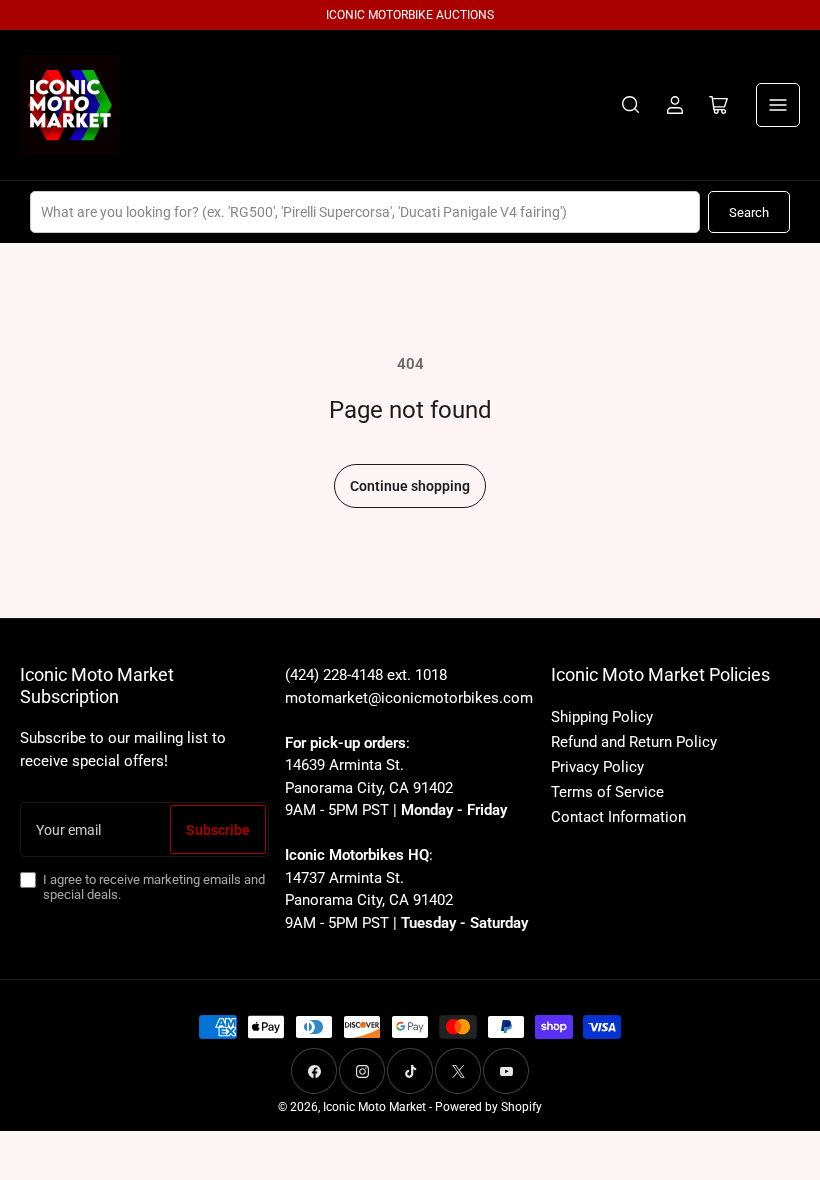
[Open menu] (778, 105)
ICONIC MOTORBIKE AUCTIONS (410, 15)
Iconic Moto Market (374, 1107)
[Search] (631, 105)
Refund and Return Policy (634, 742)
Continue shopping (410, 486)
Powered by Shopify (488, 1107)
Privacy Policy (597, 767)
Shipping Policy (602, 717)
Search (749, 212)
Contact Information (618, 817)
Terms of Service (607, 792)
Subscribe (218, 830)
